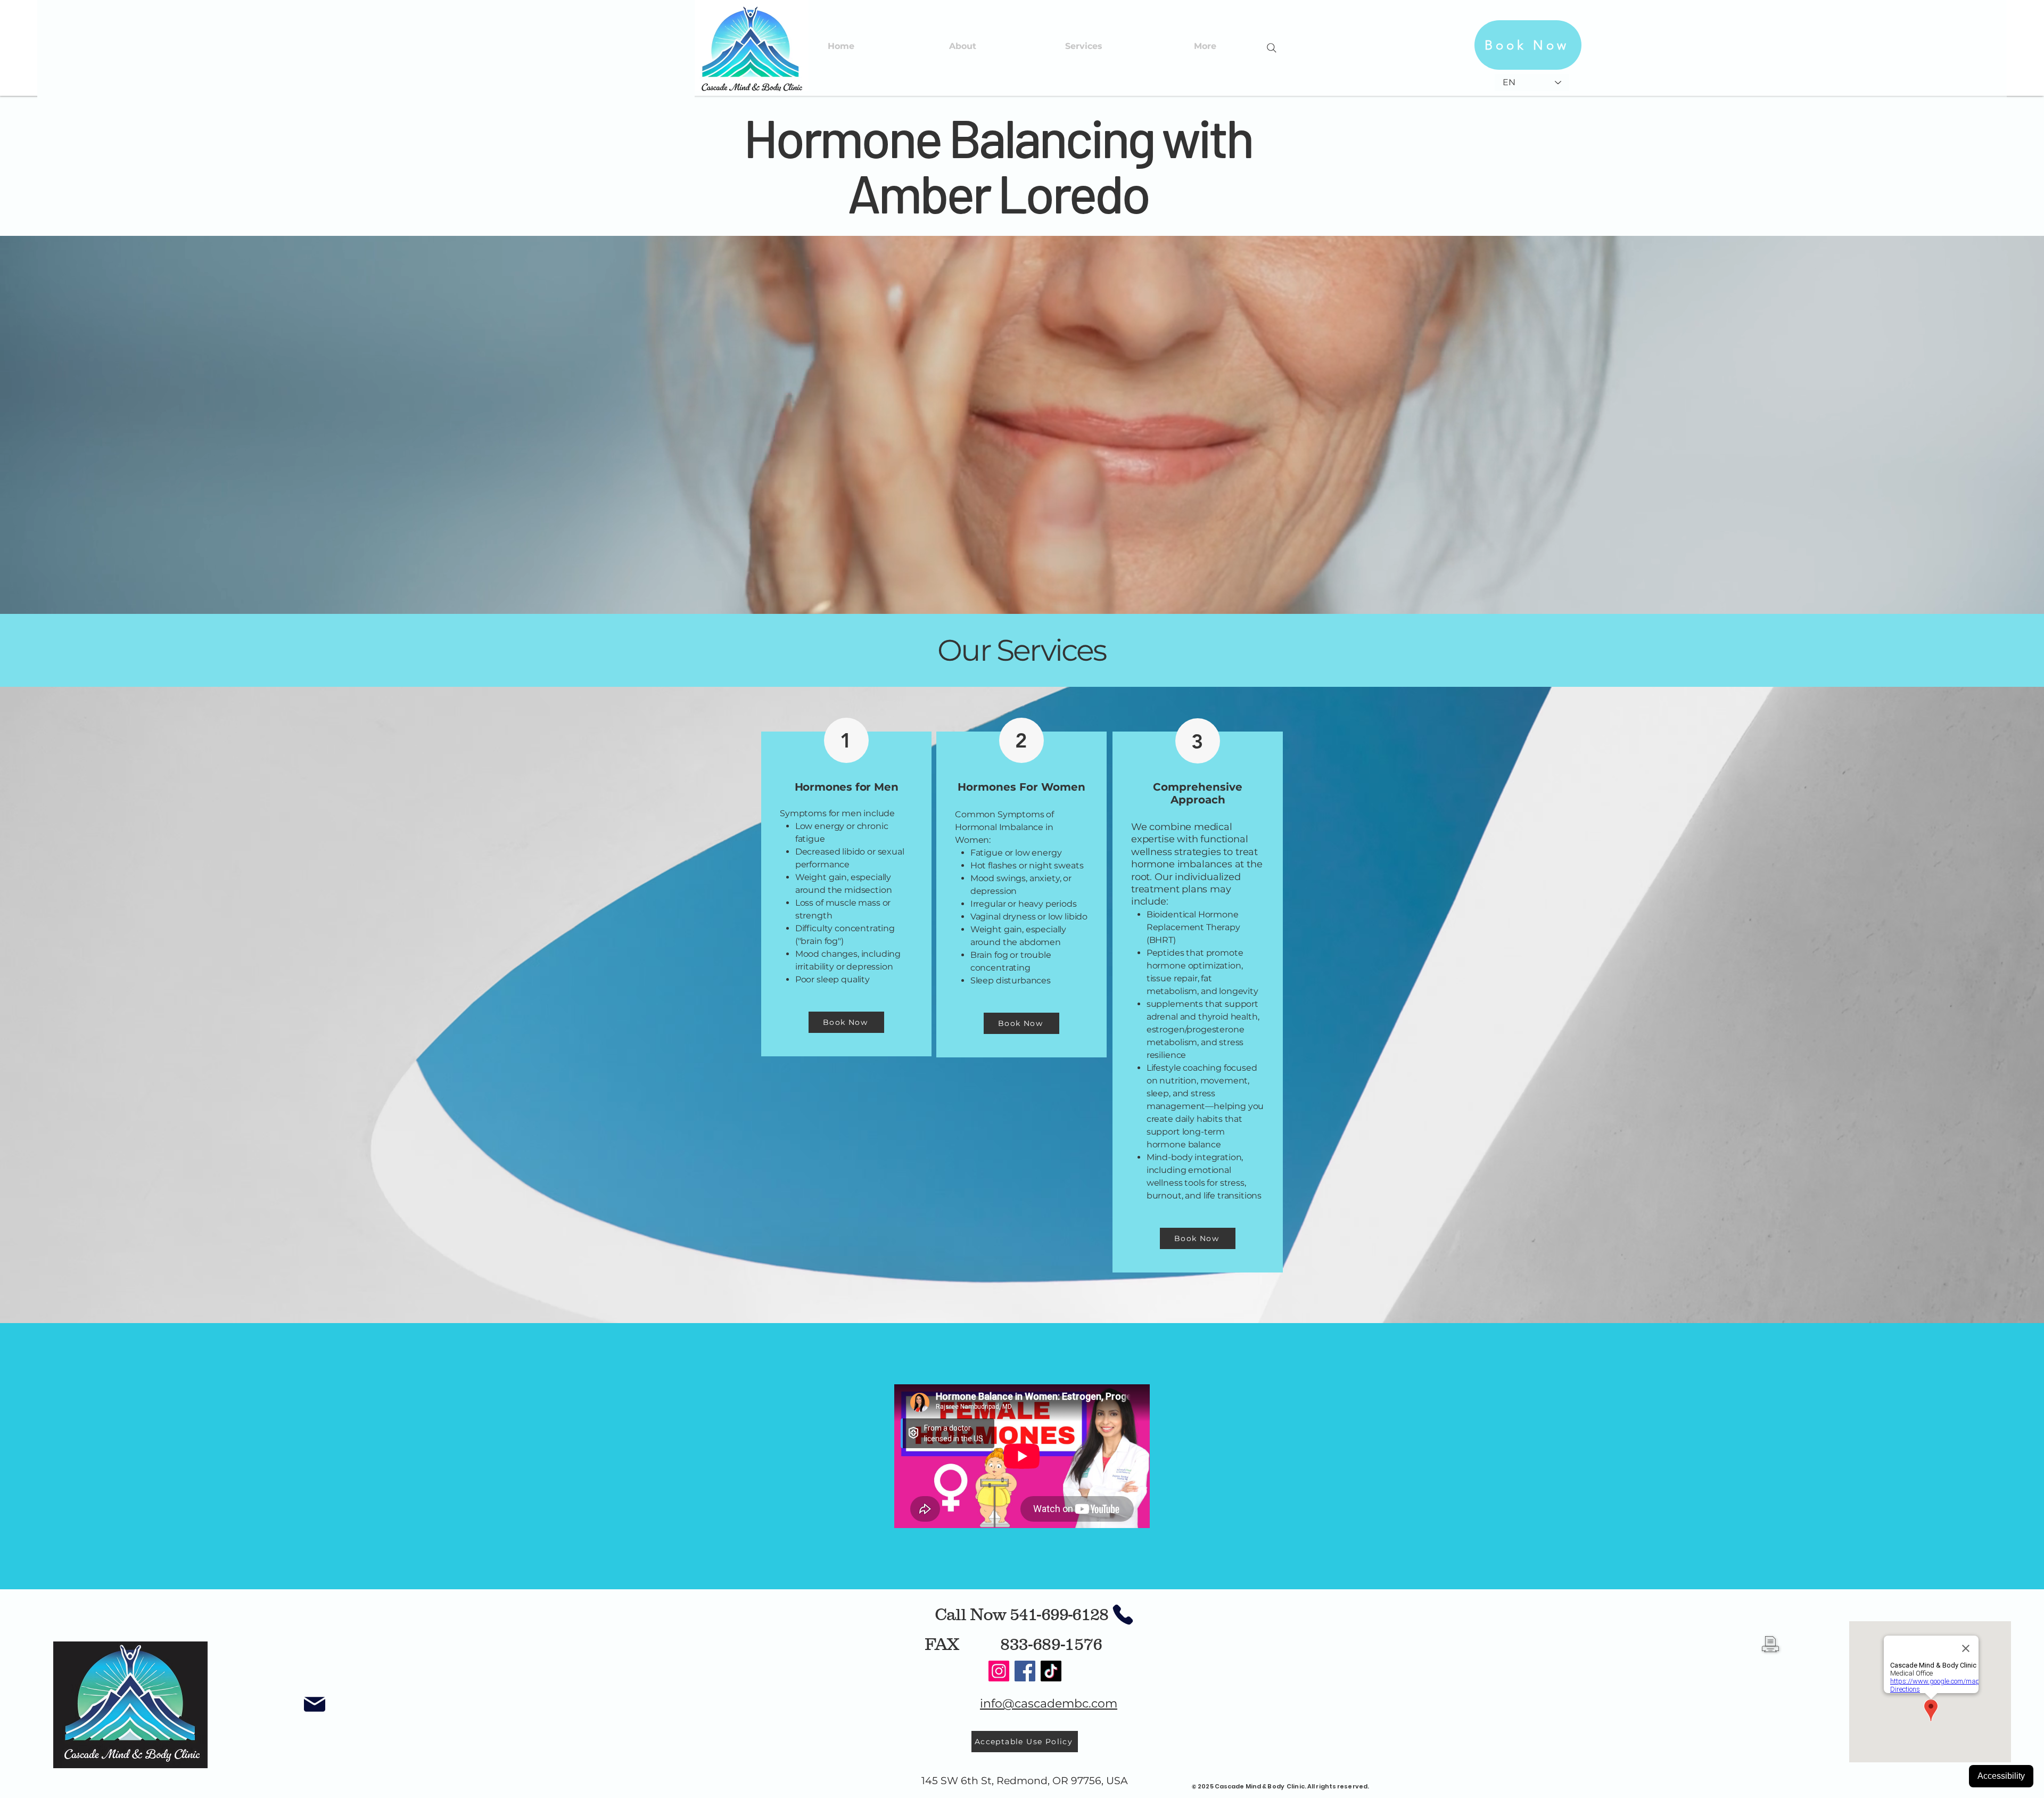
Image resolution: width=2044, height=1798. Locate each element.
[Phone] (1123, 1615)
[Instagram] (999, 1671)
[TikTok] (1051, 1671)
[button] (1084, 46)
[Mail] (315, 1704)
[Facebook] (1025, 1671)
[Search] (1272, 48)
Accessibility (2001, 1776)
